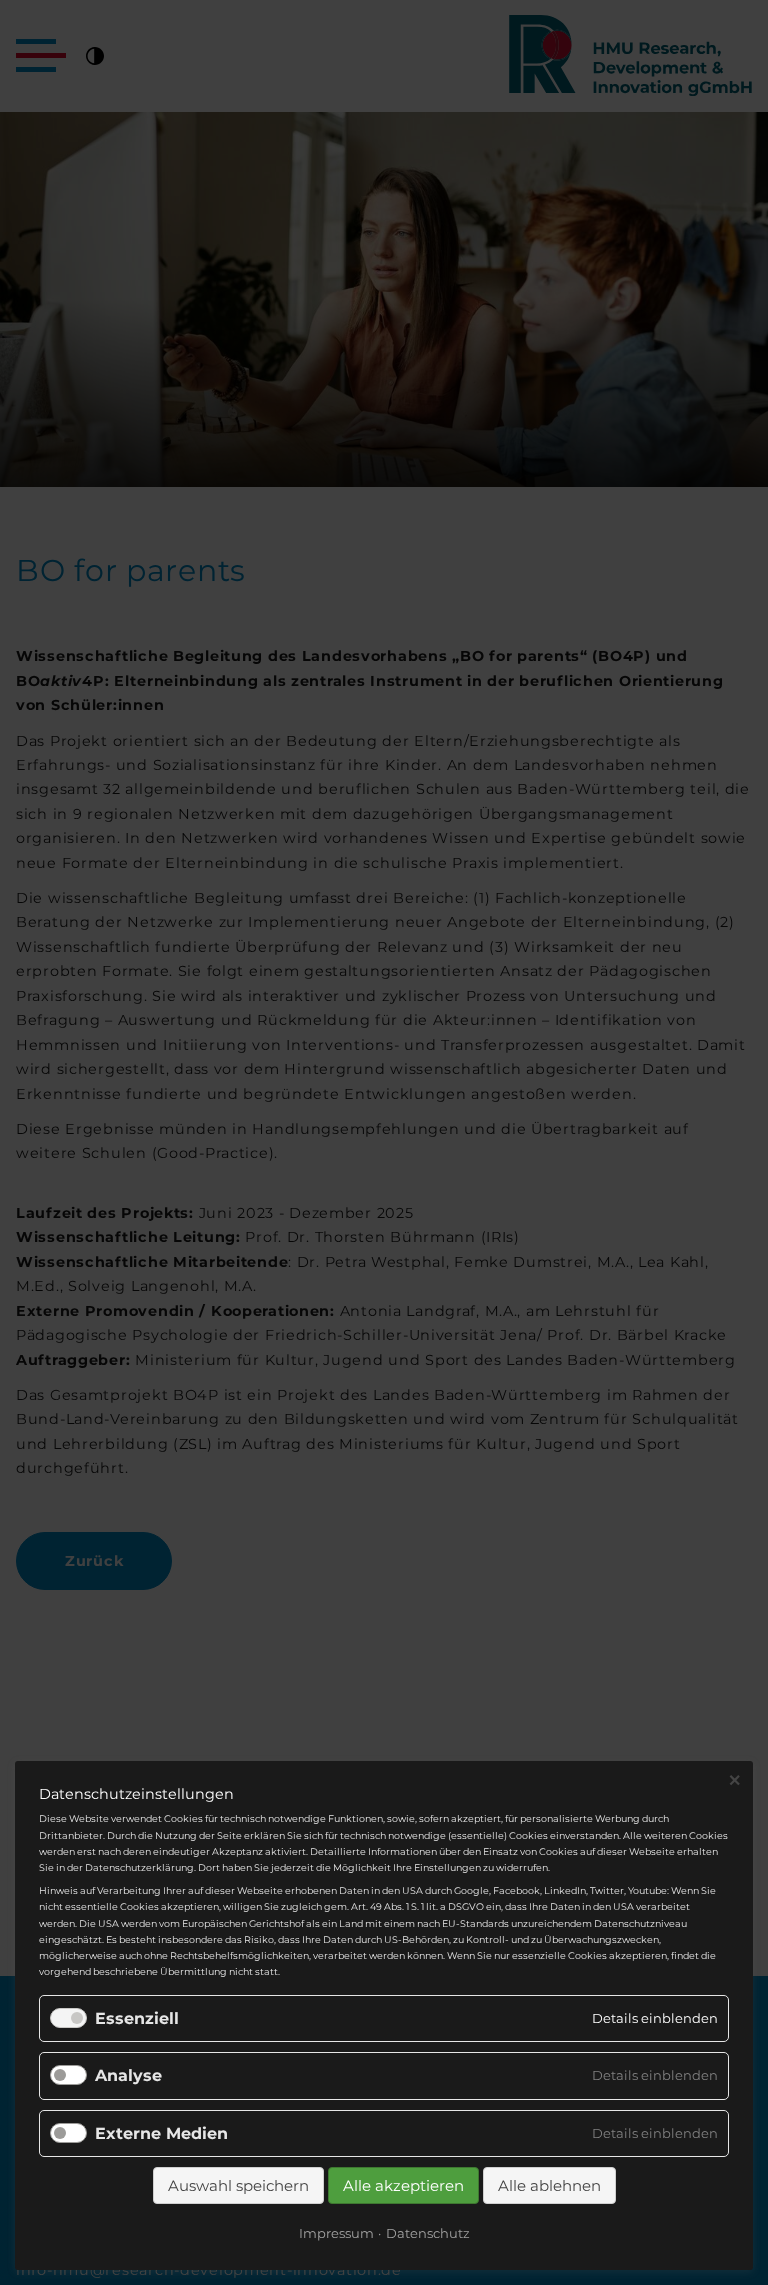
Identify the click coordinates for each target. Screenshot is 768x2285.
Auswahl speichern (238, 2185)
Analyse (128, 2075)
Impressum (336, 2233)
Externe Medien (161, 2133)
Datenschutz (428, 2233)
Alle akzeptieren (403, 2185)
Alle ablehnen (549, 2185)
